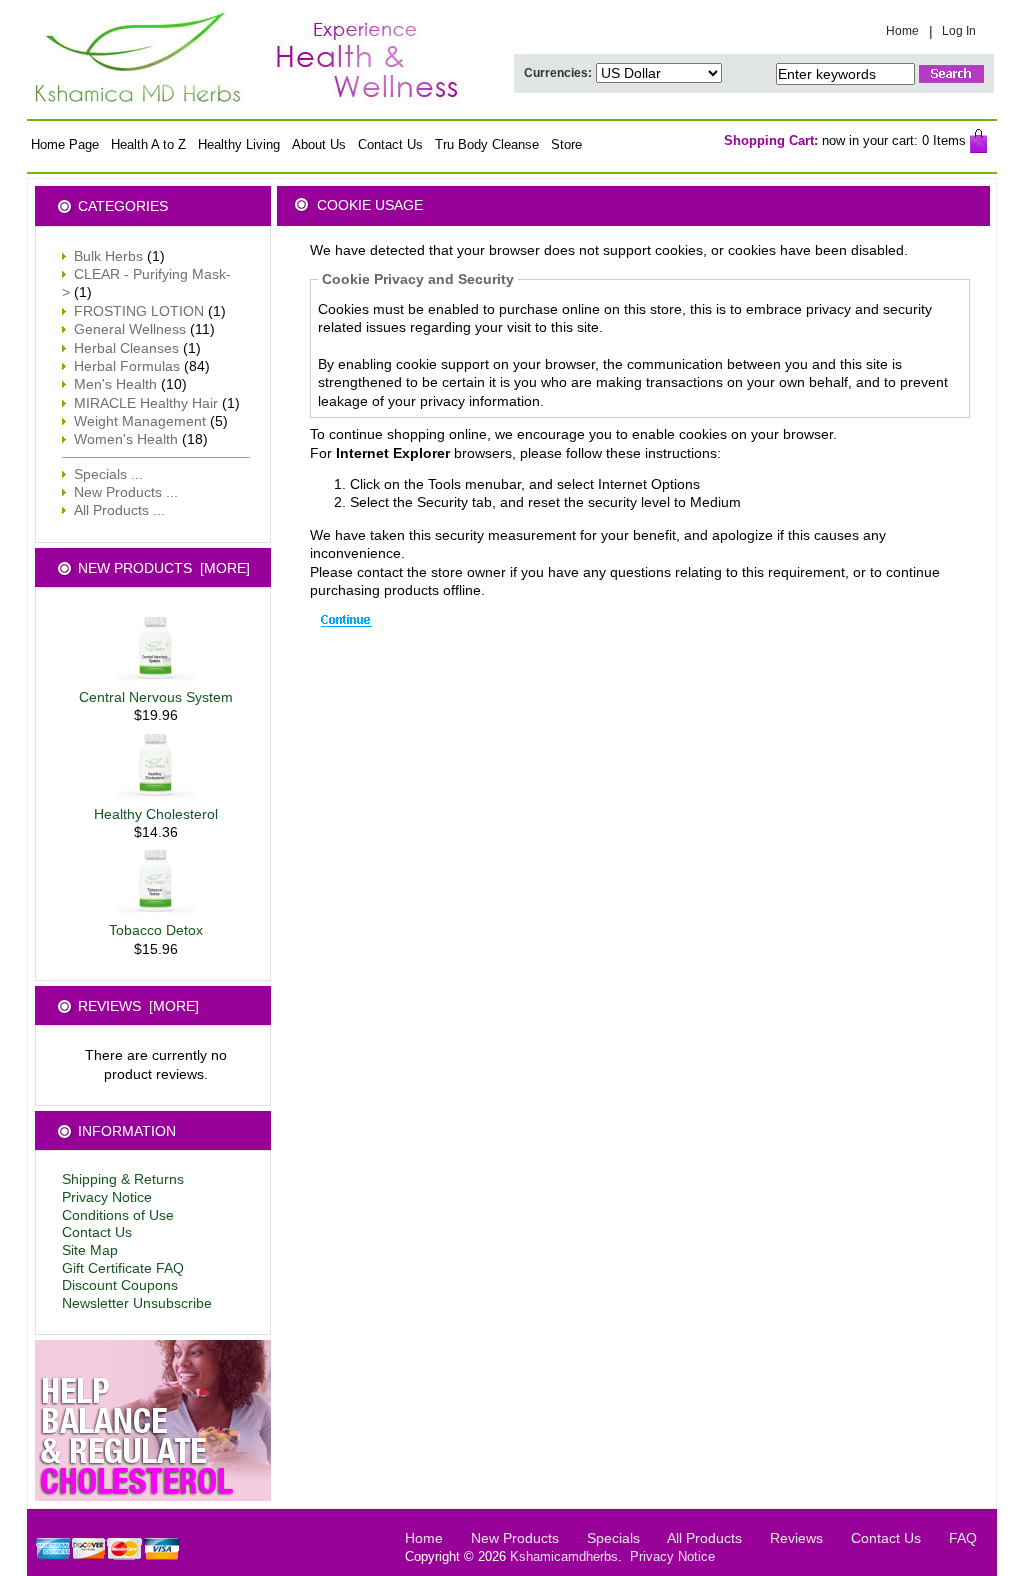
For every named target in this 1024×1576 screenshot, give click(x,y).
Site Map (90, 1250)
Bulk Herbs (108, 256)
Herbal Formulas (127, 366)
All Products (704, 1538)
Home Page (65, 144)
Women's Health (126, 439)
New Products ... (126, 492)
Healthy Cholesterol (156, 814)
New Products (515, 1538)
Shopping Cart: (771, 140)
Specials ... (108, 474)
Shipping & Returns (123, 1179)
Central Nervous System (156, 697)
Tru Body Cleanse (487, 144)
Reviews (796, 1538)
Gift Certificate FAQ (123, 1268)
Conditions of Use (118, 1215)
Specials (613, 1538)
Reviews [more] (138, 1006)
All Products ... (119, 510)
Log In (959, 31)
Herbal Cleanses (126, 348)
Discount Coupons (120, 1285)
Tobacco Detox (156, 930)
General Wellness (130, 329)
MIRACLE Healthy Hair (146, 403)
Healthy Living (239, 144)
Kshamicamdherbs (564, 1557)
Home (902, 31)
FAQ (963, 1538)
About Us (319, 144)
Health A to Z (148, 144)
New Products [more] (164, 568)
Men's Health (115, 384)
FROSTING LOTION (139, 311)
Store (566, 144)
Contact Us (390, 144)
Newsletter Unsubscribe (137, 1303)
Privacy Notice (107, 1197)
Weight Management (140, 421)
